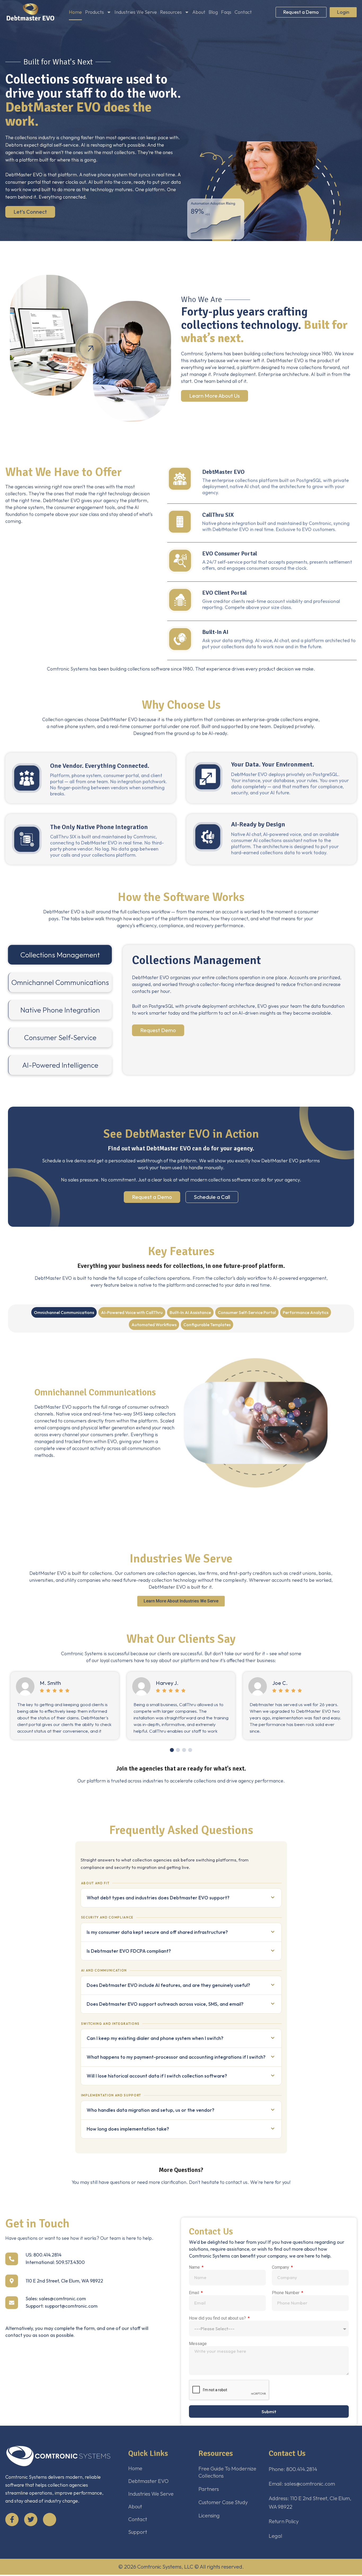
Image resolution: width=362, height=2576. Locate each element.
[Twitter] (31, 2520)
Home (75, 12)
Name (195, 2267)
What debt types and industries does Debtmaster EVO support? (158, 1898)
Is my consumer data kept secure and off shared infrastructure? (157, 1932)
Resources (171, 12)
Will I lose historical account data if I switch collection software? (157, 2076)
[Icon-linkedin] (50, 2520)
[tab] (60, 955)
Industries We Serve (136, 12)
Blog (213, 12)
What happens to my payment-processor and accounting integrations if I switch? (176, 2057)
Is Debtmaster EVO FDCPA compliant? (129, 1951)
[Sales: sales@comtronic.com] (12, 2303)
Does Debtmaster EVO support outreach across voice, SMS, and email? (165, 2004)
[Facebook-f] (12, 2520)
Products (94, 12)
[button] (172, 1750)
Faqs (226, 12)
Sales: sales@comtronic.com (56, 2299)
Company (281, 2267)
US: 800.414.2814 (44, 2255)
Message (198, 2344)
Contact (243, 12)
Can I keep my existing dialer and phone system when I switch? (155, 2038)
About (199, 12)
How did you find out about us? (218, 2318)
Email (195, 2293)
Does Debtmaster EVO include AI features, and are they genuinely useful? (168, 1985)
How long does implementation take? (128, 2129)
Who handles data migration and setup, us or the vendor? (151, 2110)
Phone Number (286, 2293)
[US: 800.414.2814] (12, 2259)
